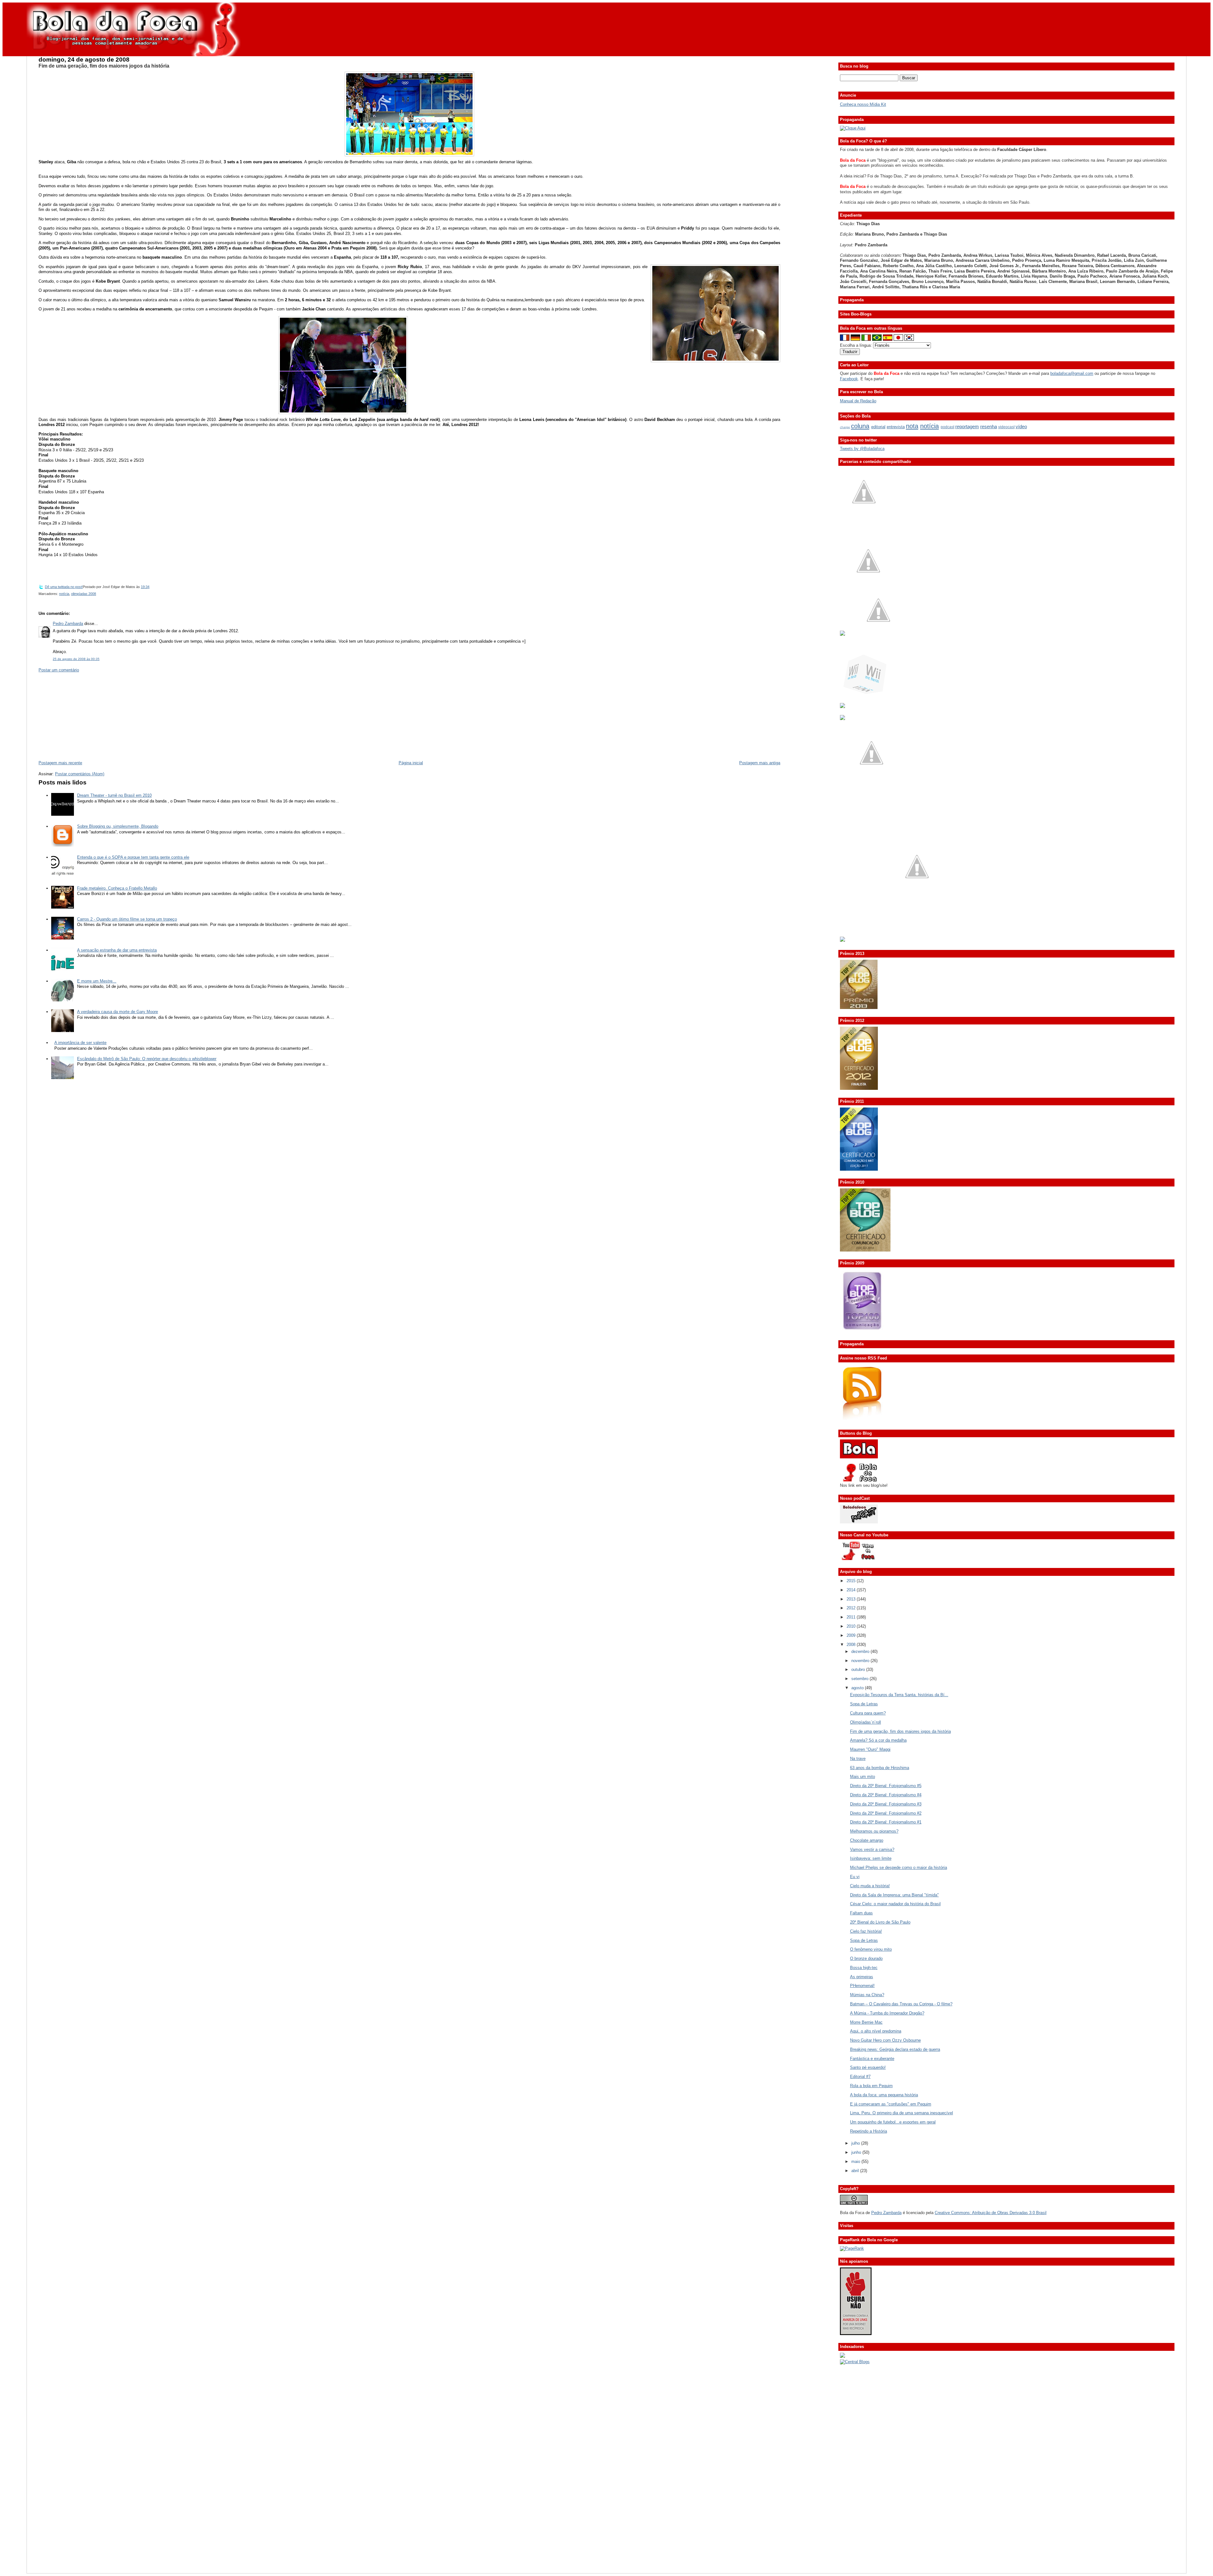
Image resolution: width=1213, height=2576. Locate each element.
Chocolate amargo (867, 1840)
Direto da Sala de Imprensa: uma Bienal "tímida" (894, 1895)
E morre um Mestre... (97, 981)
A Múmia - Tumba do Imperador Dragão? (887, 2013)
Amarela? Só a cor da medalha (878, 1740)
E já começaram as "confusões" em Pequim (891, 2104)
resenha (989, 426)
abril (856, 2171)
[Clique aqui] (853, 128)
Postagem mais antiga (760, 763)
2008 (852, 1645)
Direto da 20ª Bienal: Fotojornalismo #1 (886, 1822)
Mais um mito (863, 1777)
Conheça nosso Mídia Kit (863, 104)
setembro (860, 1679)
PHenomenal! (862, 1986)
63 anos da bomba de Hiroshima (880, 1768)
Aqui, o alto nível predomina (876, 2031)
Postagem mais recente (60, 763)
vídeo (1021, 426)
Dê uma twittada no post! (64, 587)
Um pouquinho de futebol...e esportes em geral (893, 2122)
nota (912, 426)
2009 (852, 1635)
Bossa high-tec (864, 1968)
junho (857, 2152)
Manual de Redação (858, 401)
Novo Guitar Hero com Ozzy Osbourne (885, 2040)
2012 (852, 1608)
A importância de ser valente (80, 1043)
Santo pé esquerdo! (868, 2067)
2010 (852, 1626)
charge (845, 427)
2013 (852, 1599)
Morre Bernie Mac (866, 2022)
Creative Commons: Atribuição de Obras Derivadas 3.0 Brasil (991, 2213)
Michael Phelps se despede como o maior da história (899, 1867)
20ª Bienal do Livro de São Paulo (880, 1922)
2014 (852, 1590)
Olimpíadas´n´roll (866, 1722)
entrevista (896, 427)
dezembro (861, 1651)
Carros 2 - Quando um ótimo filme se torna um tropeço (127, 919)
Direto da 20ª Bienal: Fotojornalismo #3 (886, 1804)
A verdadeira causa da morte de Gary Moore (118, 1012)
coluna (860, 426)
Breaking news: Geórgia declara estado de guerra (895, 2049)
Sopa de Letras (864, 1704)
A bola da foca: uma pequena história (884, 2095)
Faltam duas (861, 1913)
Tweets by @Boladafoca (862, 449)
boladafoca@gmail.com (1072, 373)
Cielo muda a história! (870, 1886)
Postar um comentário (59, 670)
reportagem (967, 426)
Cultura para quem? (868, 1713)
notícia (64, 594)
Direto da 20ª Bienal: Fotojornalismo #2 (886, 1813)
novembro (861, 1661)
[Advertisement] (86, 716)
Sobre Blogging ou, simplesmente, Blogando (118, 826)
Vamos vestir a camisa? (872, 1849)
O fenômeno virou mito (871, 1949)
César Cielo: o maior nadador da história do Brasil (895, 1904)
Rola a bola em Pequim (871, 2086)
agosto (858, 1688)
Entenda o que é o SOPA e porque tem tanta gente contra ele (133, 857)
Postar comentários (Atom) (80, 774)
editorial (878, 427)
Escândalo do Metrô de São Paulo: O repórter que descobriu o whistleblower (147, 1059)
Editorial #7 (860, 2077)
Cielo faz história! (866, 1931)
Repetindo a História (869, 2131)
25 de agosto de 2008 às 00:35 (76, 659)
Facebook (849, 379)
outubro (859, 1669)
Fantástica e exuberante (872, 2059)
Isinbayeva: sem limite (871, 1858)
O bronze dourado (866, 1958)
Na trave (858, 1759)
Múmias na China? (867, 1995)
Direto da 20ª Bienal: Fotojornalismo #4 (886, 1795)
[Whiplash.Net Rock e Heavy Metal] (842, 707)
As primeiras (862, 1977)
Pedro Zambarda (68, 624)
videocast (1006, 427)
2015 (852, 1581)
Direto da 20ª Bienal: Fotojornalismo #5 (886, 1786)
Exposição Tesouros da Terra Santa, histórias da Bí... (899, 1695)
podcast (947, 427)
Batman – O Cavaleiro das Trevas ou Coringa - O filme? (901, 2004)
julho (856, 2143)
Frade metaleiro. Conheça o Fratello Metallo (117, 888)
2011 (852, 1617)
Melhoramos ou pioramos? (874, 1831)
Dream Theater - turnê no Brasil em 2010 (114, 795)
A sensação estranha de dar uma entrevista (117, 950)
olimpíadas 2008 (84, 594)
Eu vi (855, 1877)
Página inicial (411, 763)
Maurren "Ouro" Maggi (870, 1749)
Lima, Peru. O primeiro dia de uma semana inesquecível (902, 2113)
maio (856, 2162)
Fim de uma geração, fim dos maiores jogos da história (104, 66)
